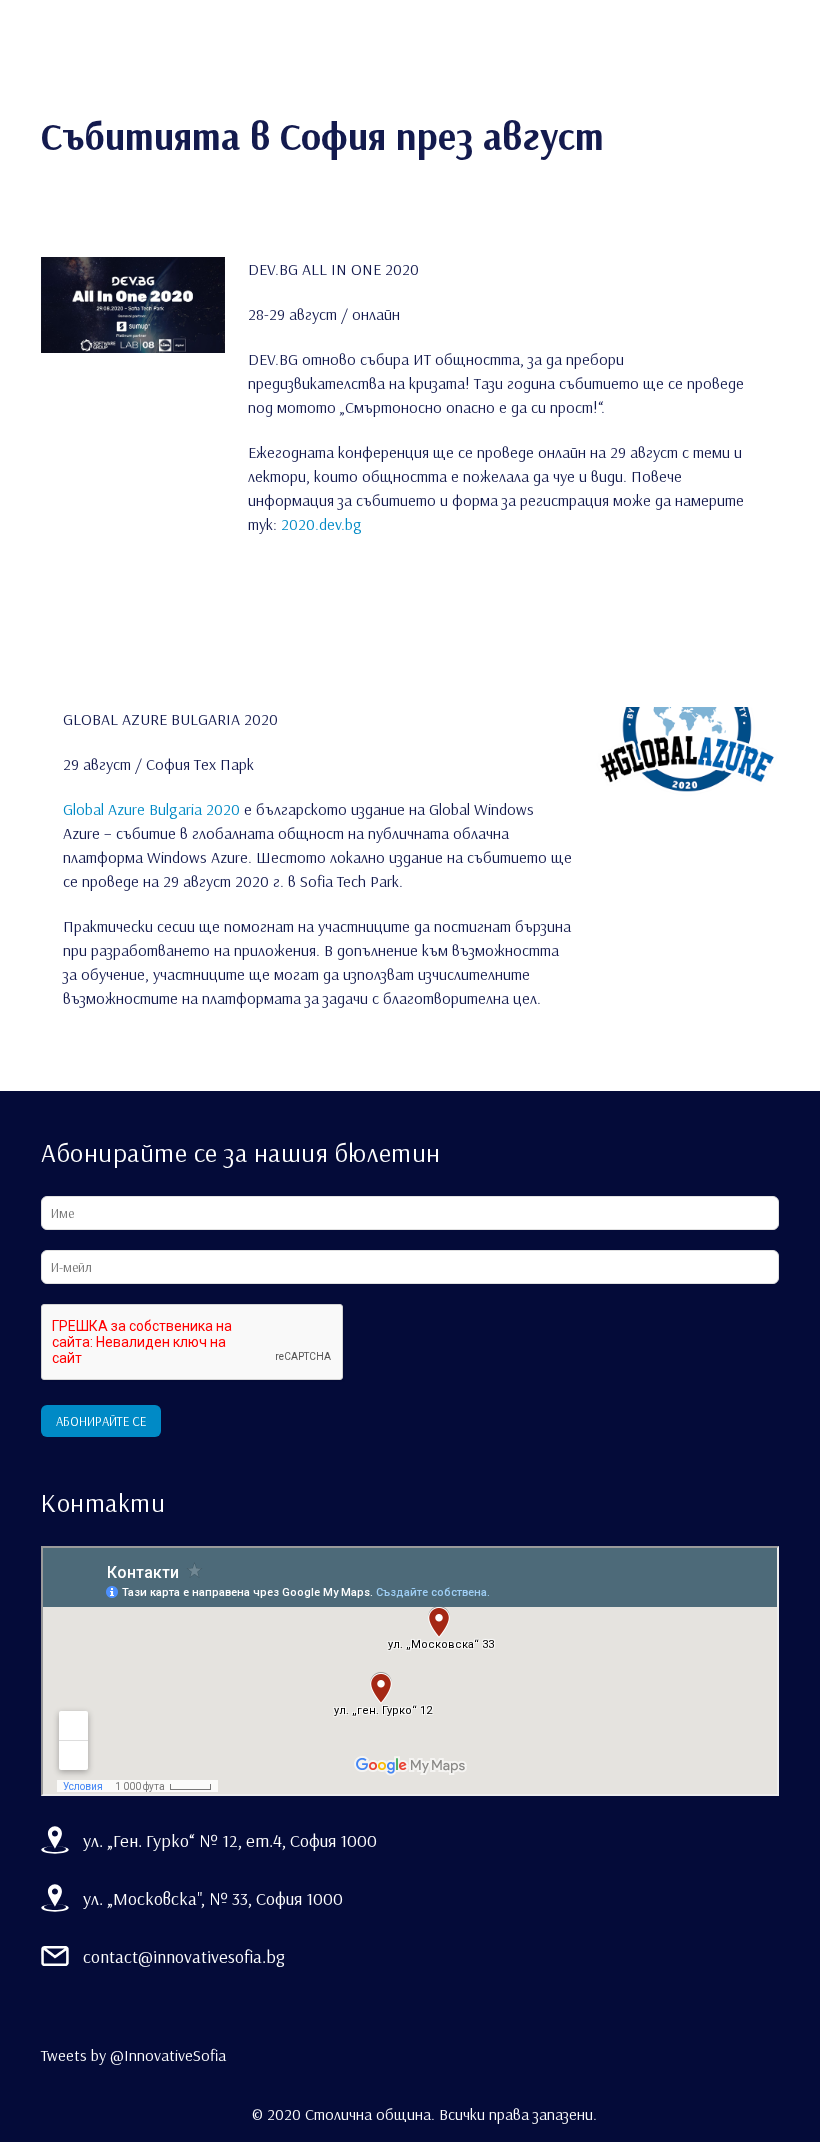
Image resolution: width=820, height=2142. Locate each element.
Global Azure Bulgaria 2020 (151, 809)
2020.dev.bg (321, 524)
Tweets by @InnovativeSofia (133, 2055)
